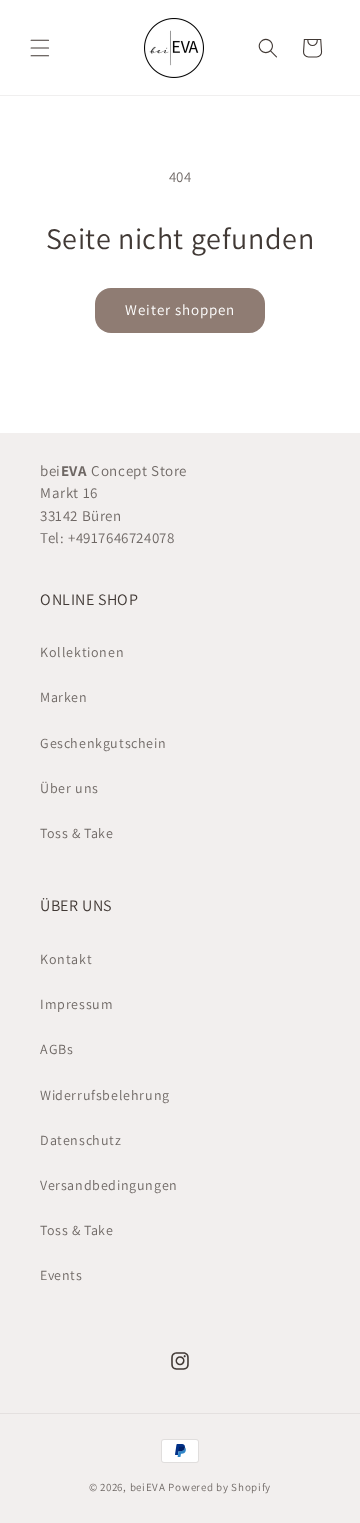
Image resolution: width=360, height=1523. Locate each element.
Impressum (76, 1004)
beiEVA (148, 1487)
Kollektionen (82, 652)
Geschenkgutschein (103, 743)
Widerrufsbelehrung (105, 1095)
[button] (40, 48)
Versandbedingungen (109, 1185)
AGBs (56, 1049)
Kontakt (66, 959)
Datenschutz (81, 1140)
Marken (64, 697)
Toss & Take (77, 833)
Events (61, 1275)
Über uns (69, 788)
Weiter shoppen (180, 309)
